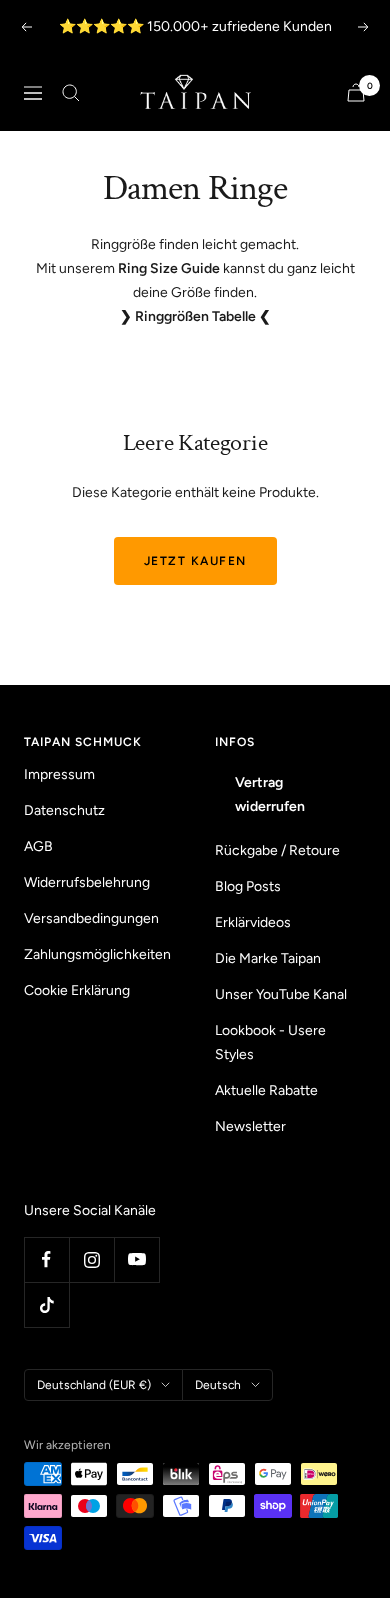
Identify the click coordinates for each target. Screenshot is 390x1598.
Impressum (59, 774)
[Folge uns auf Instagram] (91, 1259)
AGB (38, 846)
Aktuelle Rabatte (266, 1090)
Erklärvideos (253, 922)
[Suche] (71, 93)
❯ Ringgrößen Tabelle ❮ (195, 316)
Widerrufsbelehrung (87, 882)
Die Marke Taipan (268, 958)
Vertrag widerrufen (270, 794)
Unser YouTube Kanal (281, 994)
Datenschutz (64, 810)
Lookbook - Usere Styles (270, 1042)
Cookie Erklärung (77, 990)
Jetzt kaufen (195, 561)
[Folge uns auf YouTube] (136, 1259)
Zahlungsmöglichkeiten (97, 954)
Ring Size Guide (169, 268)
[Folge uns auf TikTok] (46, 1304)
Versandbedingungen (91, 918)
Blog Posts (248, 886)
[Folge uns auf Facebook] (46, 1259)
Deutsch (218, 1385)
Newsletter (250, 1126)
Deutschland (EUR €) (94, 1385)
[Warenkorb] (356, 92)
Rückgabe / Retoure (277, 850)
